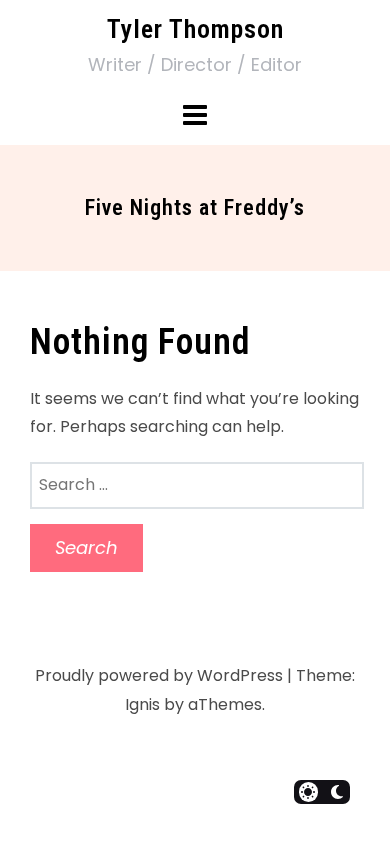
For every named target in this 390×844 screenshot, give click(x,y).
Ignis (142, 704)
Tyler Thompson (195, 29)
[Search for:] (197, 484)
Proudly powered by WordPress (159, 675)
